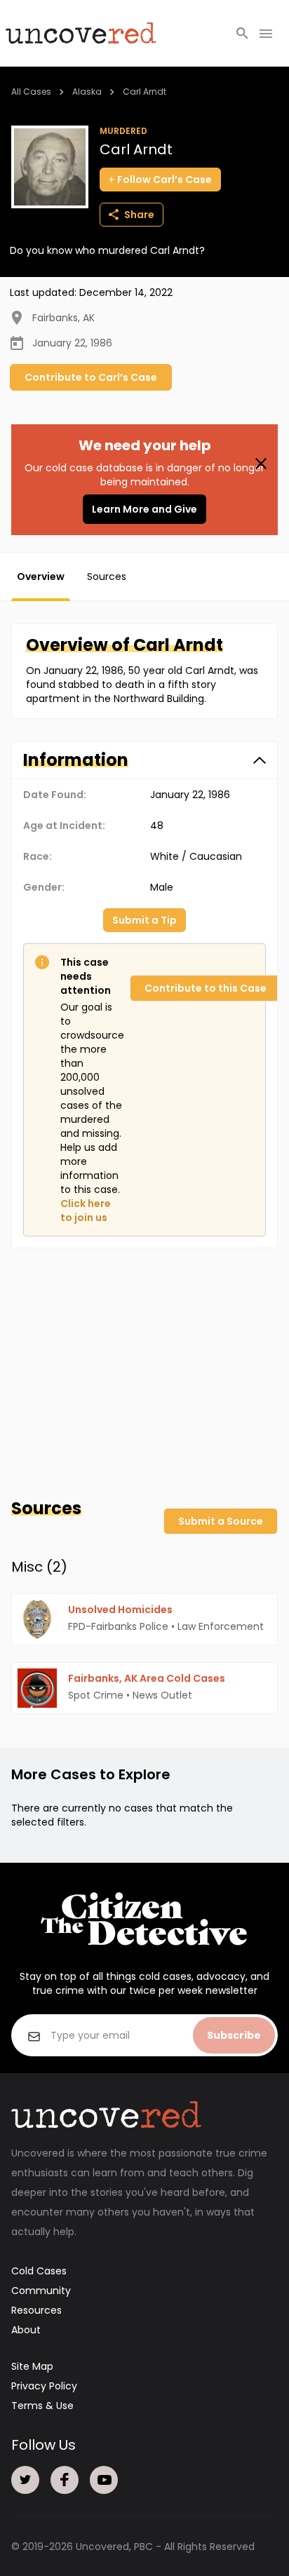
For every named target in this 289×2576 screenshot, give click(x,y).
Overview (41, 576)
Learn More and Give (144, 509)
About (26, 2330)
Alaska (87, 92)
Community (41, 2291)
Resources (36, 2310)
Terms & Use (42, 2406)
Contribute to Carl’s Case (91, 377)
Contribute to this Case (206, 988)
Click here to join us (86, 1211)
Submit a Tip (144, 920)
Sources (107, 576)
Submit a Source (221, 1521)
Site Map (32, 2366)
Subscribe (234, 2035)
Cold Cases (39, 2271)
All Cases (31, 92)
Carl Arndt (144, 92)
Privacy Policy (44, 2386)
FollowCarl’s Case (164, 180)
